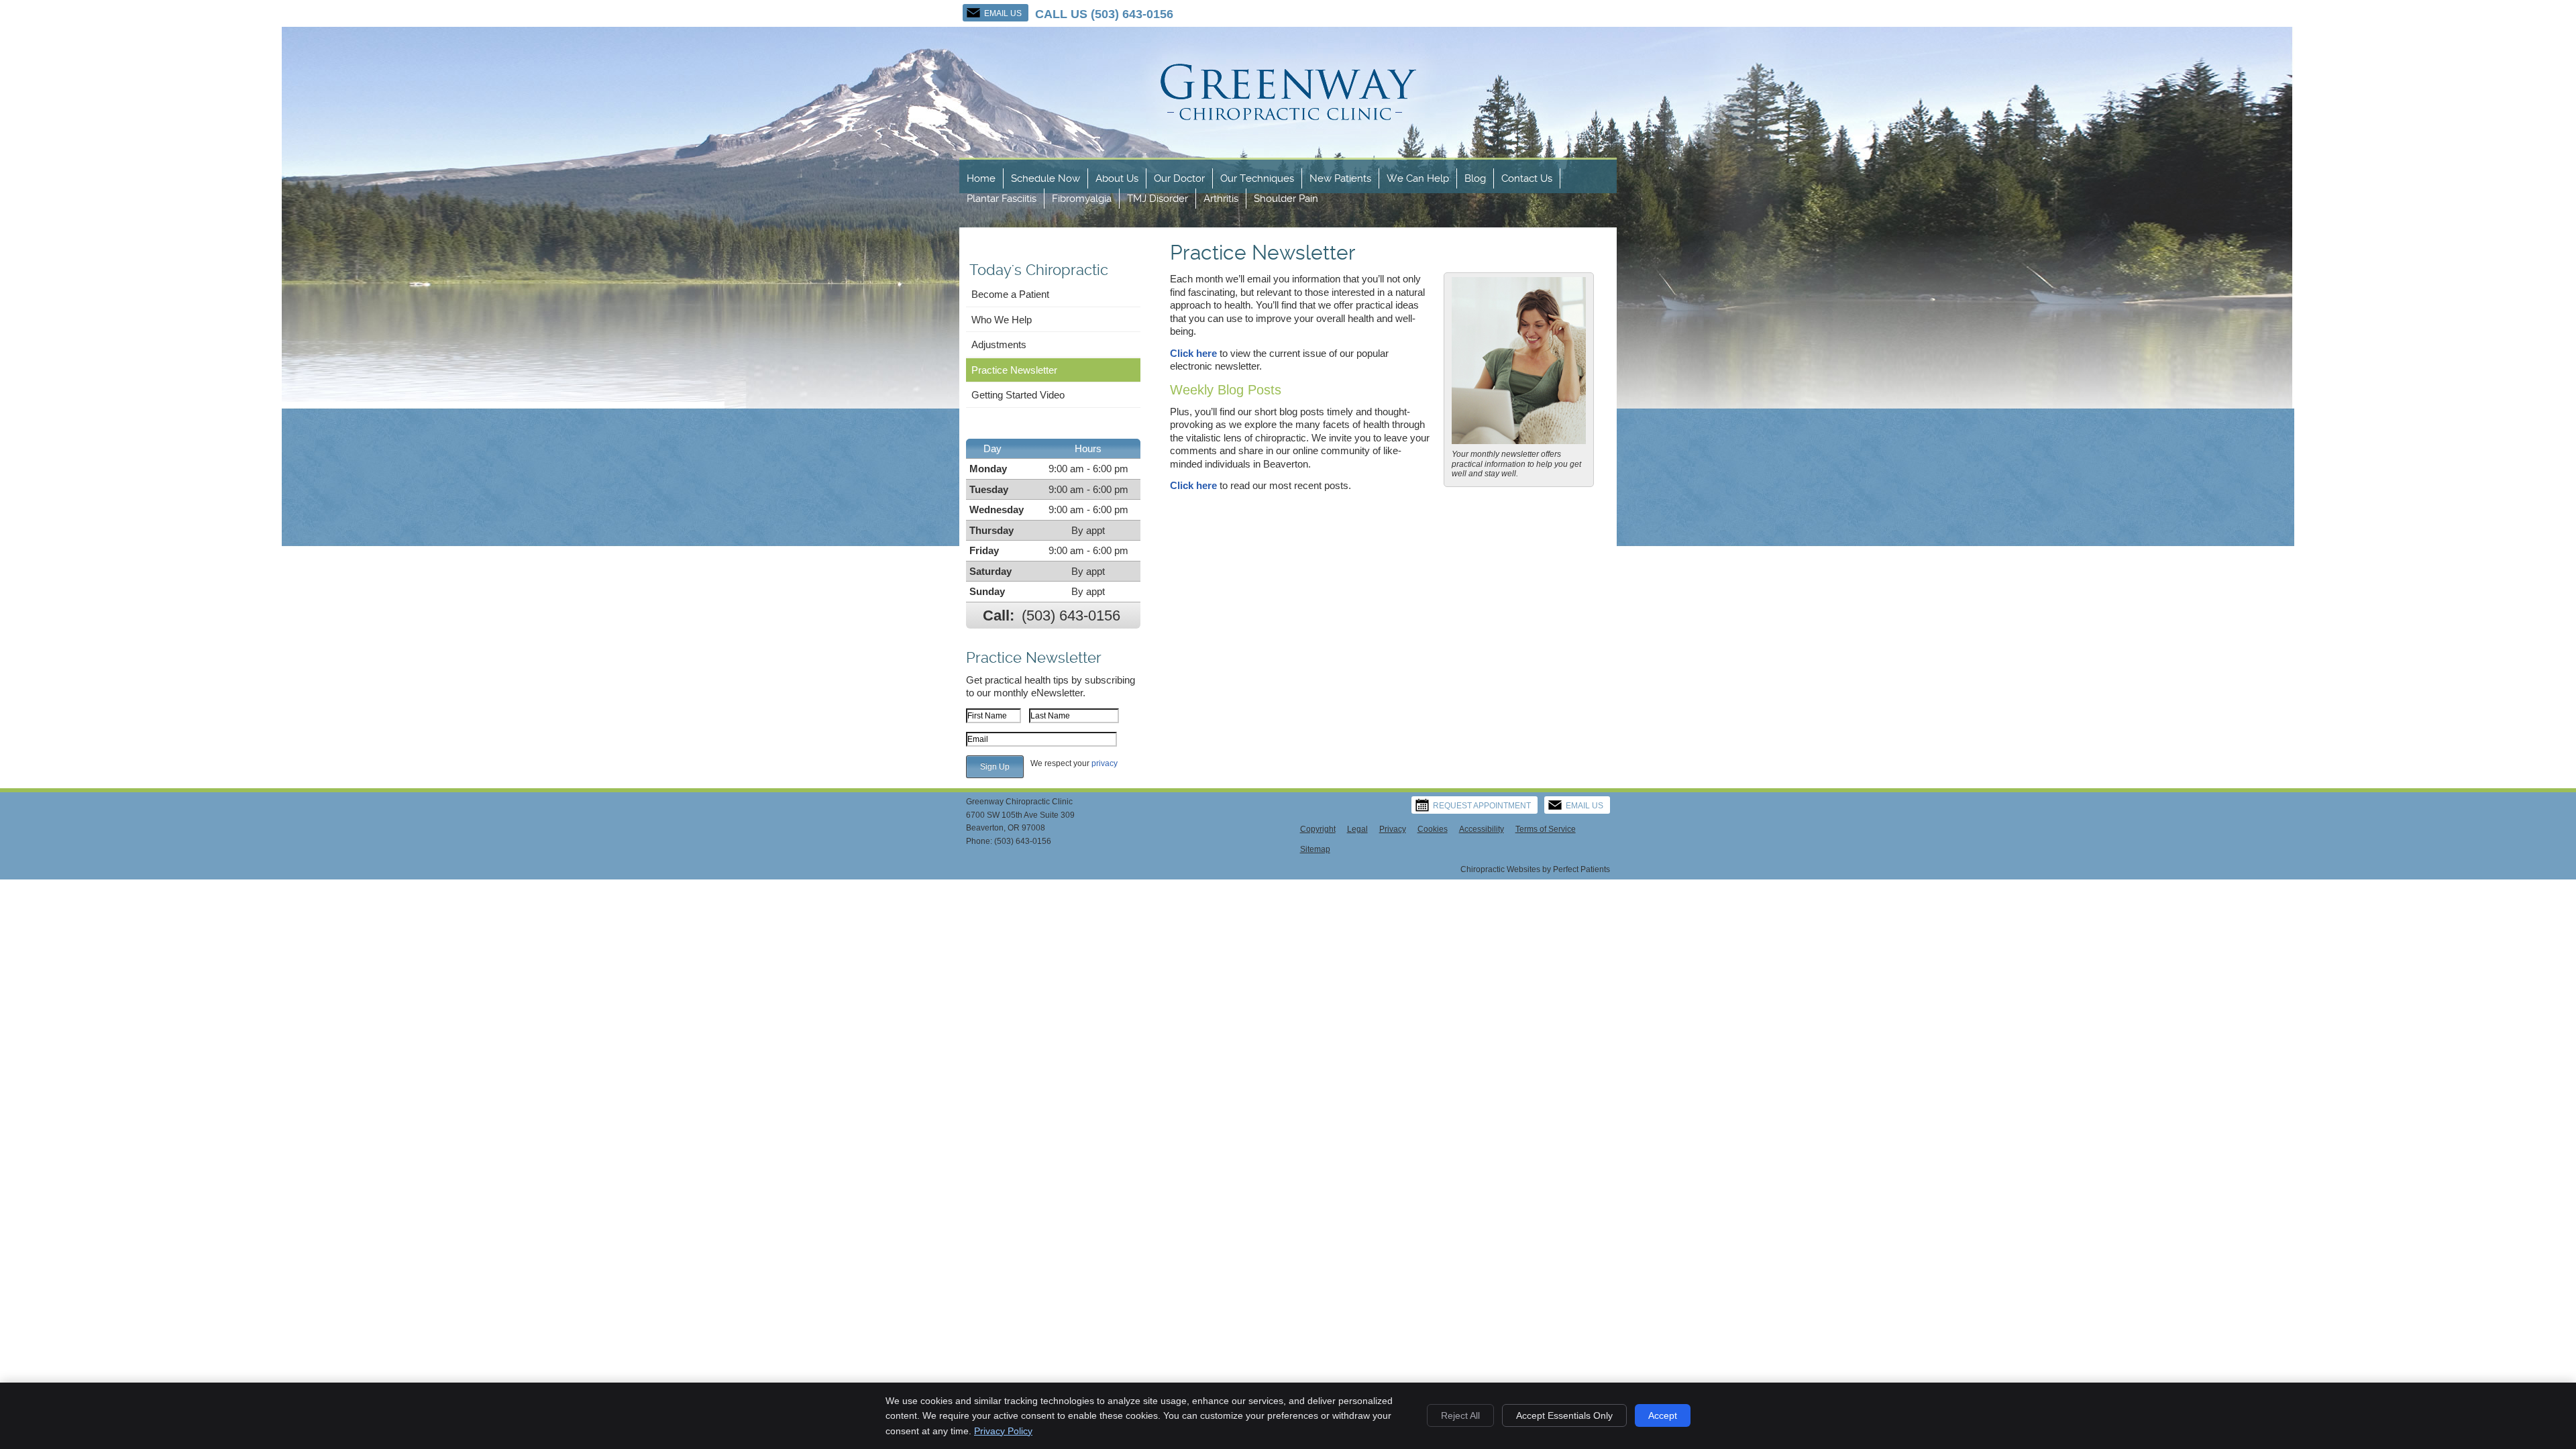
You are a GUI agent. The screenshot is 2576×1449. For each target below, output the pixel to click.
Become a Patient (1010, 294)
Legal (1357, 829)
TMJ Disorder (1158, 199)
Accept (1663, 1415)
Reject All (1460, 1415)
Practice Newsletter (1014, 370)
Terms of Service (1546, 829)
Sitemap (1315, 849)
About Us (1117, 178)
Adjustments (999, 344)
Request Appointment (1482, 806)
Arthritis (1221, 199)
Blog (1475, 178)
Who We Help (1002, 320)
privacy (1105, 763)
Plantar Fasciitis (1002, 199)
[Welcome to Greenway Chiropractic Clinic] (1288, 150)
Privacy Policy (1003, 1431)
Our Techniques (1257, 178)
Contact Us (1527, 178)
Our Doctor (1179, 178)
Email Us (1003, 13)
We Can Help (1418, 178)
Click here (1193, 353)
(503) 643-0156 (1132, 14)
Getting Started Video (1018, 395)
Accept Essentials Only (1564, 1415)
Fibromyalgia (1082, 199)
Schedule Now (1045, 178)
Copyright (1318, 829)
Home (981, 178)
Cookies (1433, 829)
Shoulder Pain (1286, 199)
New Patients (1340, 178)
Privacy (1393, 829)
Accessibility (1482, 829)
